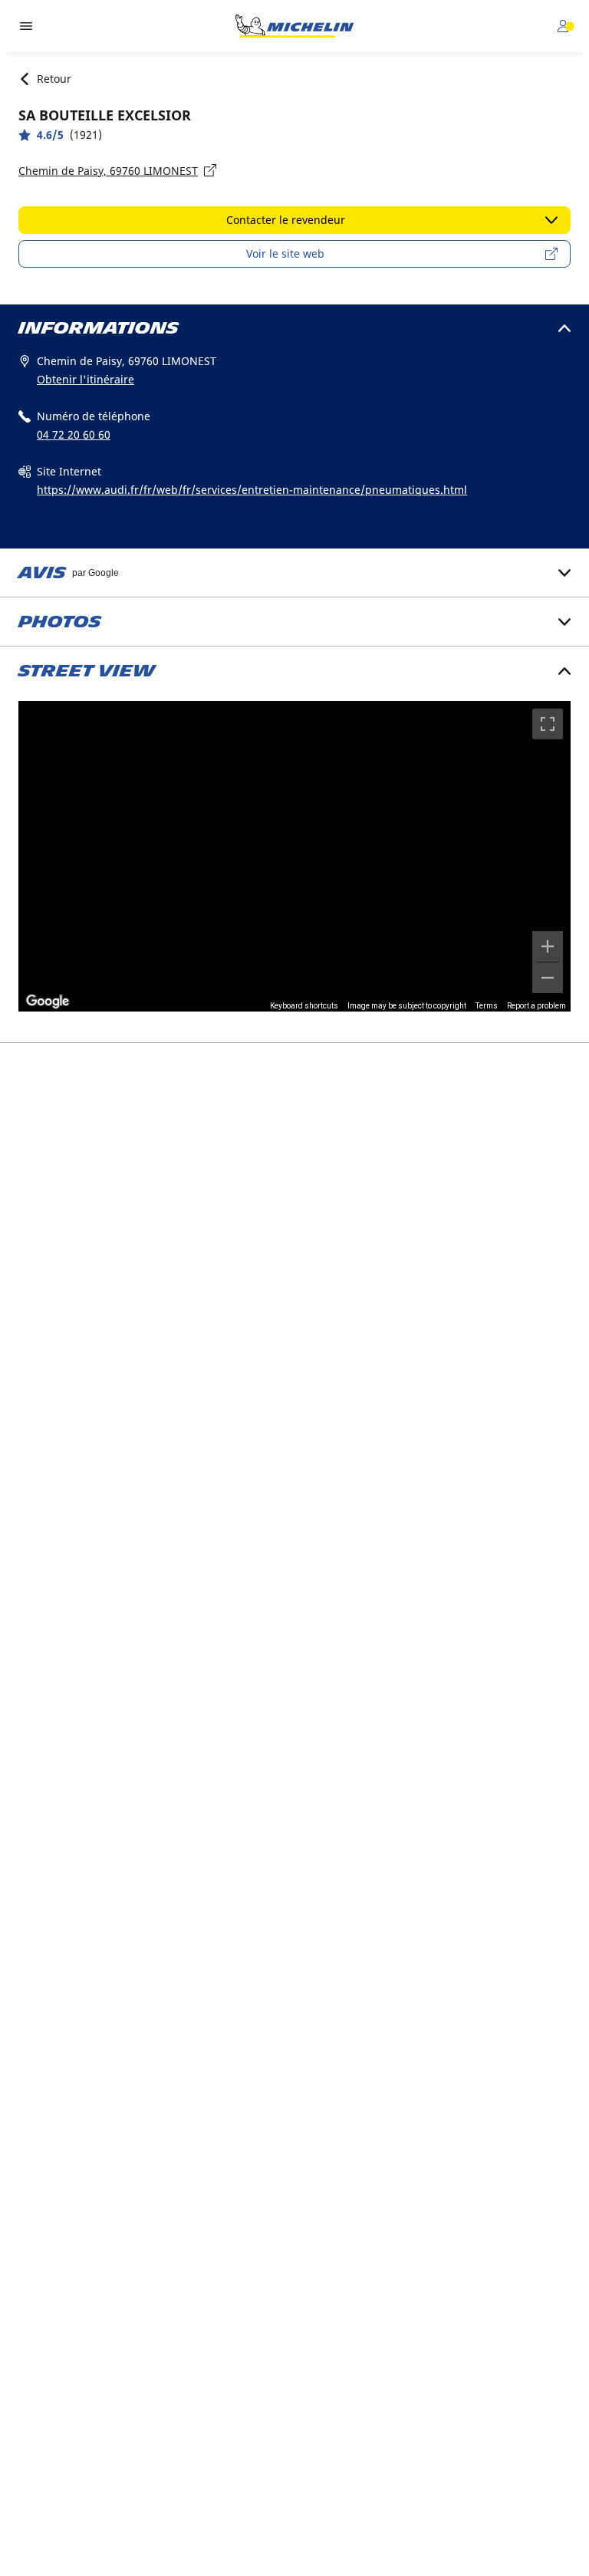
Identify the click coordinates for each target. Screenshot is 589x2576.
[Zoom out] (548, 978)
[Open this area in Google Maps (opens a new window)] (48, 1002)
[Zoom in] (548, 946)
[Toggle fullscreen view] (548, 724)
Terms (487, 1006)
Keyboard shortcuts (304, 1006)
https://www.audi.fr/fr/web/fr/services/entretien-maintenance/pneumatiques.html (252, 490)
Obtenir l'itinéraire (86, 379)
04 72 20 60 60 (74, 434)
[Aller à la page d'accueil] (294, 26)
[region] (294, 856)
